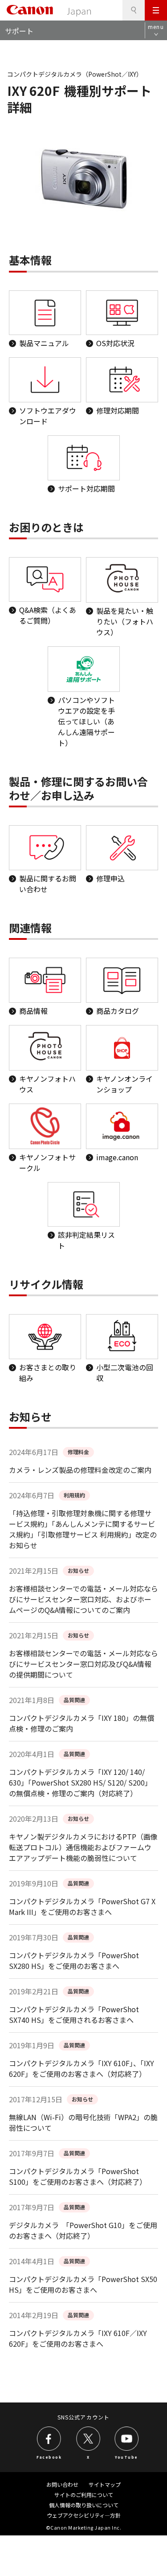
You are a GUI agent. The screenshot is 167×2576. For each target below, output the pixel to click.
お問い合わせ (62, 2484)
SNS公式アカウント (83, 2417)
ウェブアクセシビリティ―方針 (84, 2515)
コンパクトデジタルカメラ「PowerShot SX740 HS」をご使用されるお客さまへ (74, 2014)
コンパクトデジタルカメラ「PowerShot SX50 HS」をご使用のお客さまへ (83, 2284)
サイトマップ (105, 2484)
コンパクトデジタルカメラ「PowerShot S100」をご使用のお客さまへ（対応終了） (78, 2176)
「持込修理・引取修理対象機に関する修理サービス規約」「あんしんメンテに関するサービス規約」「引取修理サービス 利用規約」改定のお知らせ (83, 1529)
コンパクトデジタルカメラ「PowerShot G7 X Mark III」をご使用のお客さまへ (82, 1906)
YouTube (126, 2456)
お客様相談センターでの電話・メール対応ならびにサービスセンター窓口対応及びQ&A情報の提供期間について (83, 1664)
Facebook (49, 2456)
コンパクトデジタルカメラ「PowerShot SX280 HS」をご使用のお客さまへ (74, 1960)
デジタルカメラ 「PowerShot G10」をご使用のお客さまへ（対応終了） (83, 2230)
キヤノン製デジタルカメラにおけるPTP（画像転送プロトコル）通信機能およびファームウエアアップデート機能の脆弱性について (83, 1847)
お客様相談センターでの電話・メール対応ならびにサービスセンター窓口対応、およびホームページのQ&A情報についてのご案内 (83, 1599)
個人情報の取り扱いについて (84, 2505)
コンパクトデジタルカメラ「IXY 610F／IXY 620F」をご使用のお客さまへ (78, 2338)
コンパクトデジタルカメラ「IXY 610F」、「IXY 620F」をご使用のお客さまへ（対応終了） (81, 2068)
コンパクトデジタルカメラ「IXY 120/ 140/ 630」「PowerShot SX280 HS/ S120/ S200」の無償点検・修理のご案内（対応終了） (80, 1782)
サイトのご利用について (84, 2495)
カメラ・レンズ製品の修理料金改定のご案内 (80, 1470)
